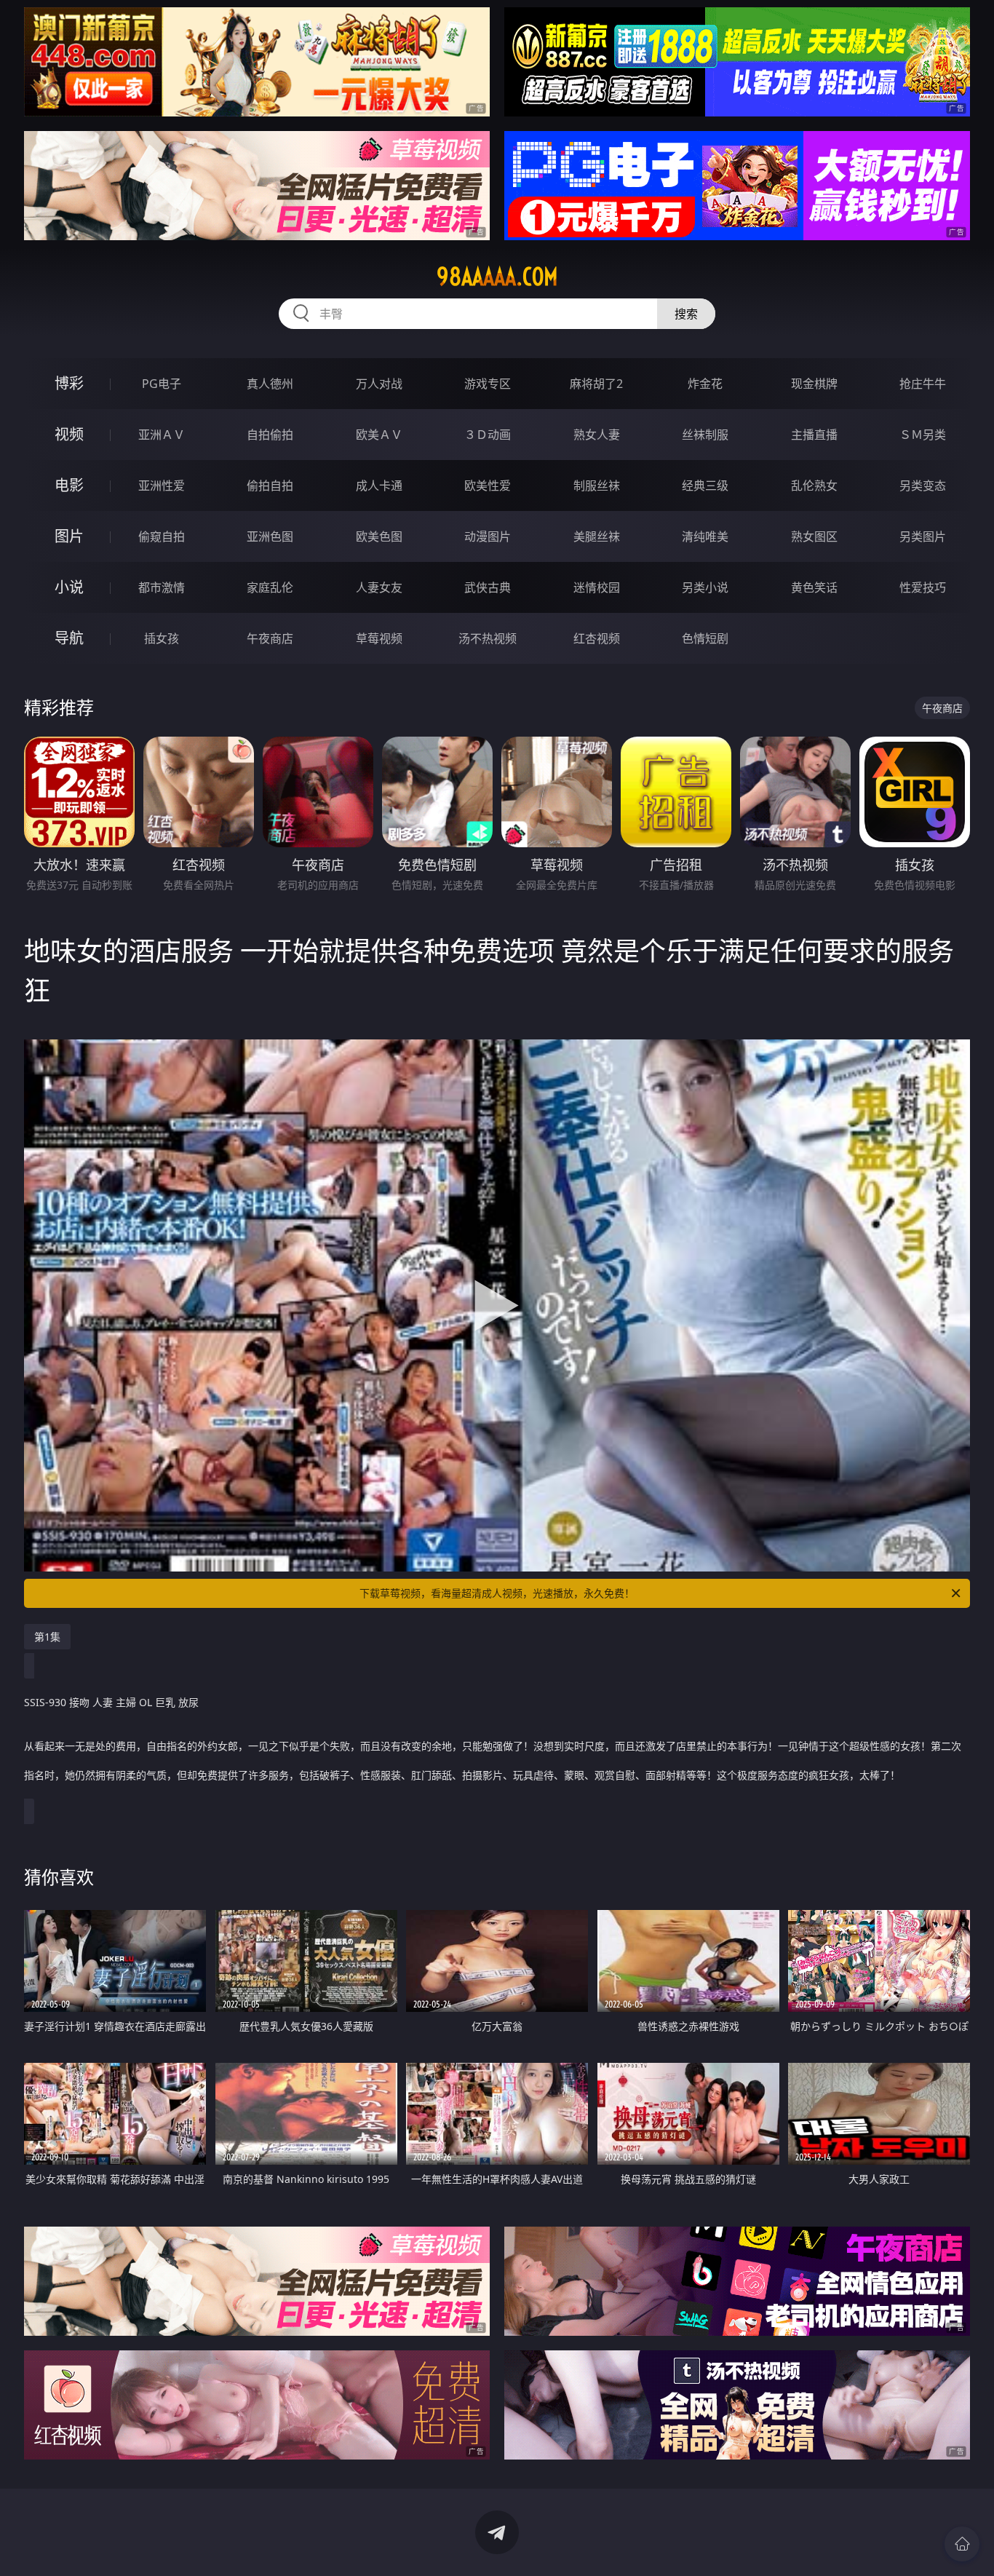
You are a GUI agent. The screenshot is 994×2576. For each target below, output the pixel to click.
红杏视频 (597, 638)
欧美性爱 (488, 486)
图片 (69, 536)
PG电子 (162, 384)
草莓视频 (379, 638)
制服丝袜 (597, 486)
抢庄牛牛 (923, 384)
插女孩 (162, 638)
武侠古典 (488, 587)
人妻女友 (379, 587)
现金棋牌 (814, 384)
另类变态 (923, 486)
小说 (69, 587)
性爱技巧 (923, 587)
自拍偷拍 (270, 435)
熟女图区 (814, 536)
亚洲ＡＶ (162, 435)
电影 (69, 485)
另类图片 (923, 536)
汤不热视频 (488, 638)
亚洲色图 (270, 536)
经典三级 (705, 486)
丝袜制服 (705, 435)
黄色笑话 (814, 587)
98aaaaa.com (497, 277)
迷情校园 (597, 587)
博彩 (69, 383)
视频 (69, 434)
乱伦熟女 (814, 486)
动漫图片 (488, 536)
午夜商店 (270, 638)
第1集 (47, 1637)
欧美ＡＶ (379, 435)
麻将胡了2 (596, 384)
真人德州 (270, 384)
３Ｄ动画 (488, 435)
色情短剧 (705, 638)
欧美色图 (379, 536)
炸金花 (705, 384)
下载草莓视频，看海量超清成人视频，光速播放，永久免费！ (497, 1593)
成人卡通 (379, 486)
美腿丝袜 (597, 536)
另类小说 (705, 587)
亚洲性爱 (162, 486)
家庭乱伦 (270, 587)
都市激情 (162, 587)
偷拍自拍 (270, 486)
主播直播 (814, 435)
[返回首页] (962, 2544)
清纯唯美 (705, 536)
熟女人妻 (597, 435)
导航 (69, 638)
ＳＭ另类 (923, 435)
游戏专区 (488, 384)
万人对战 (379, 384)
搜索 (686, 314)
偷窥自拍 (162, 536)
